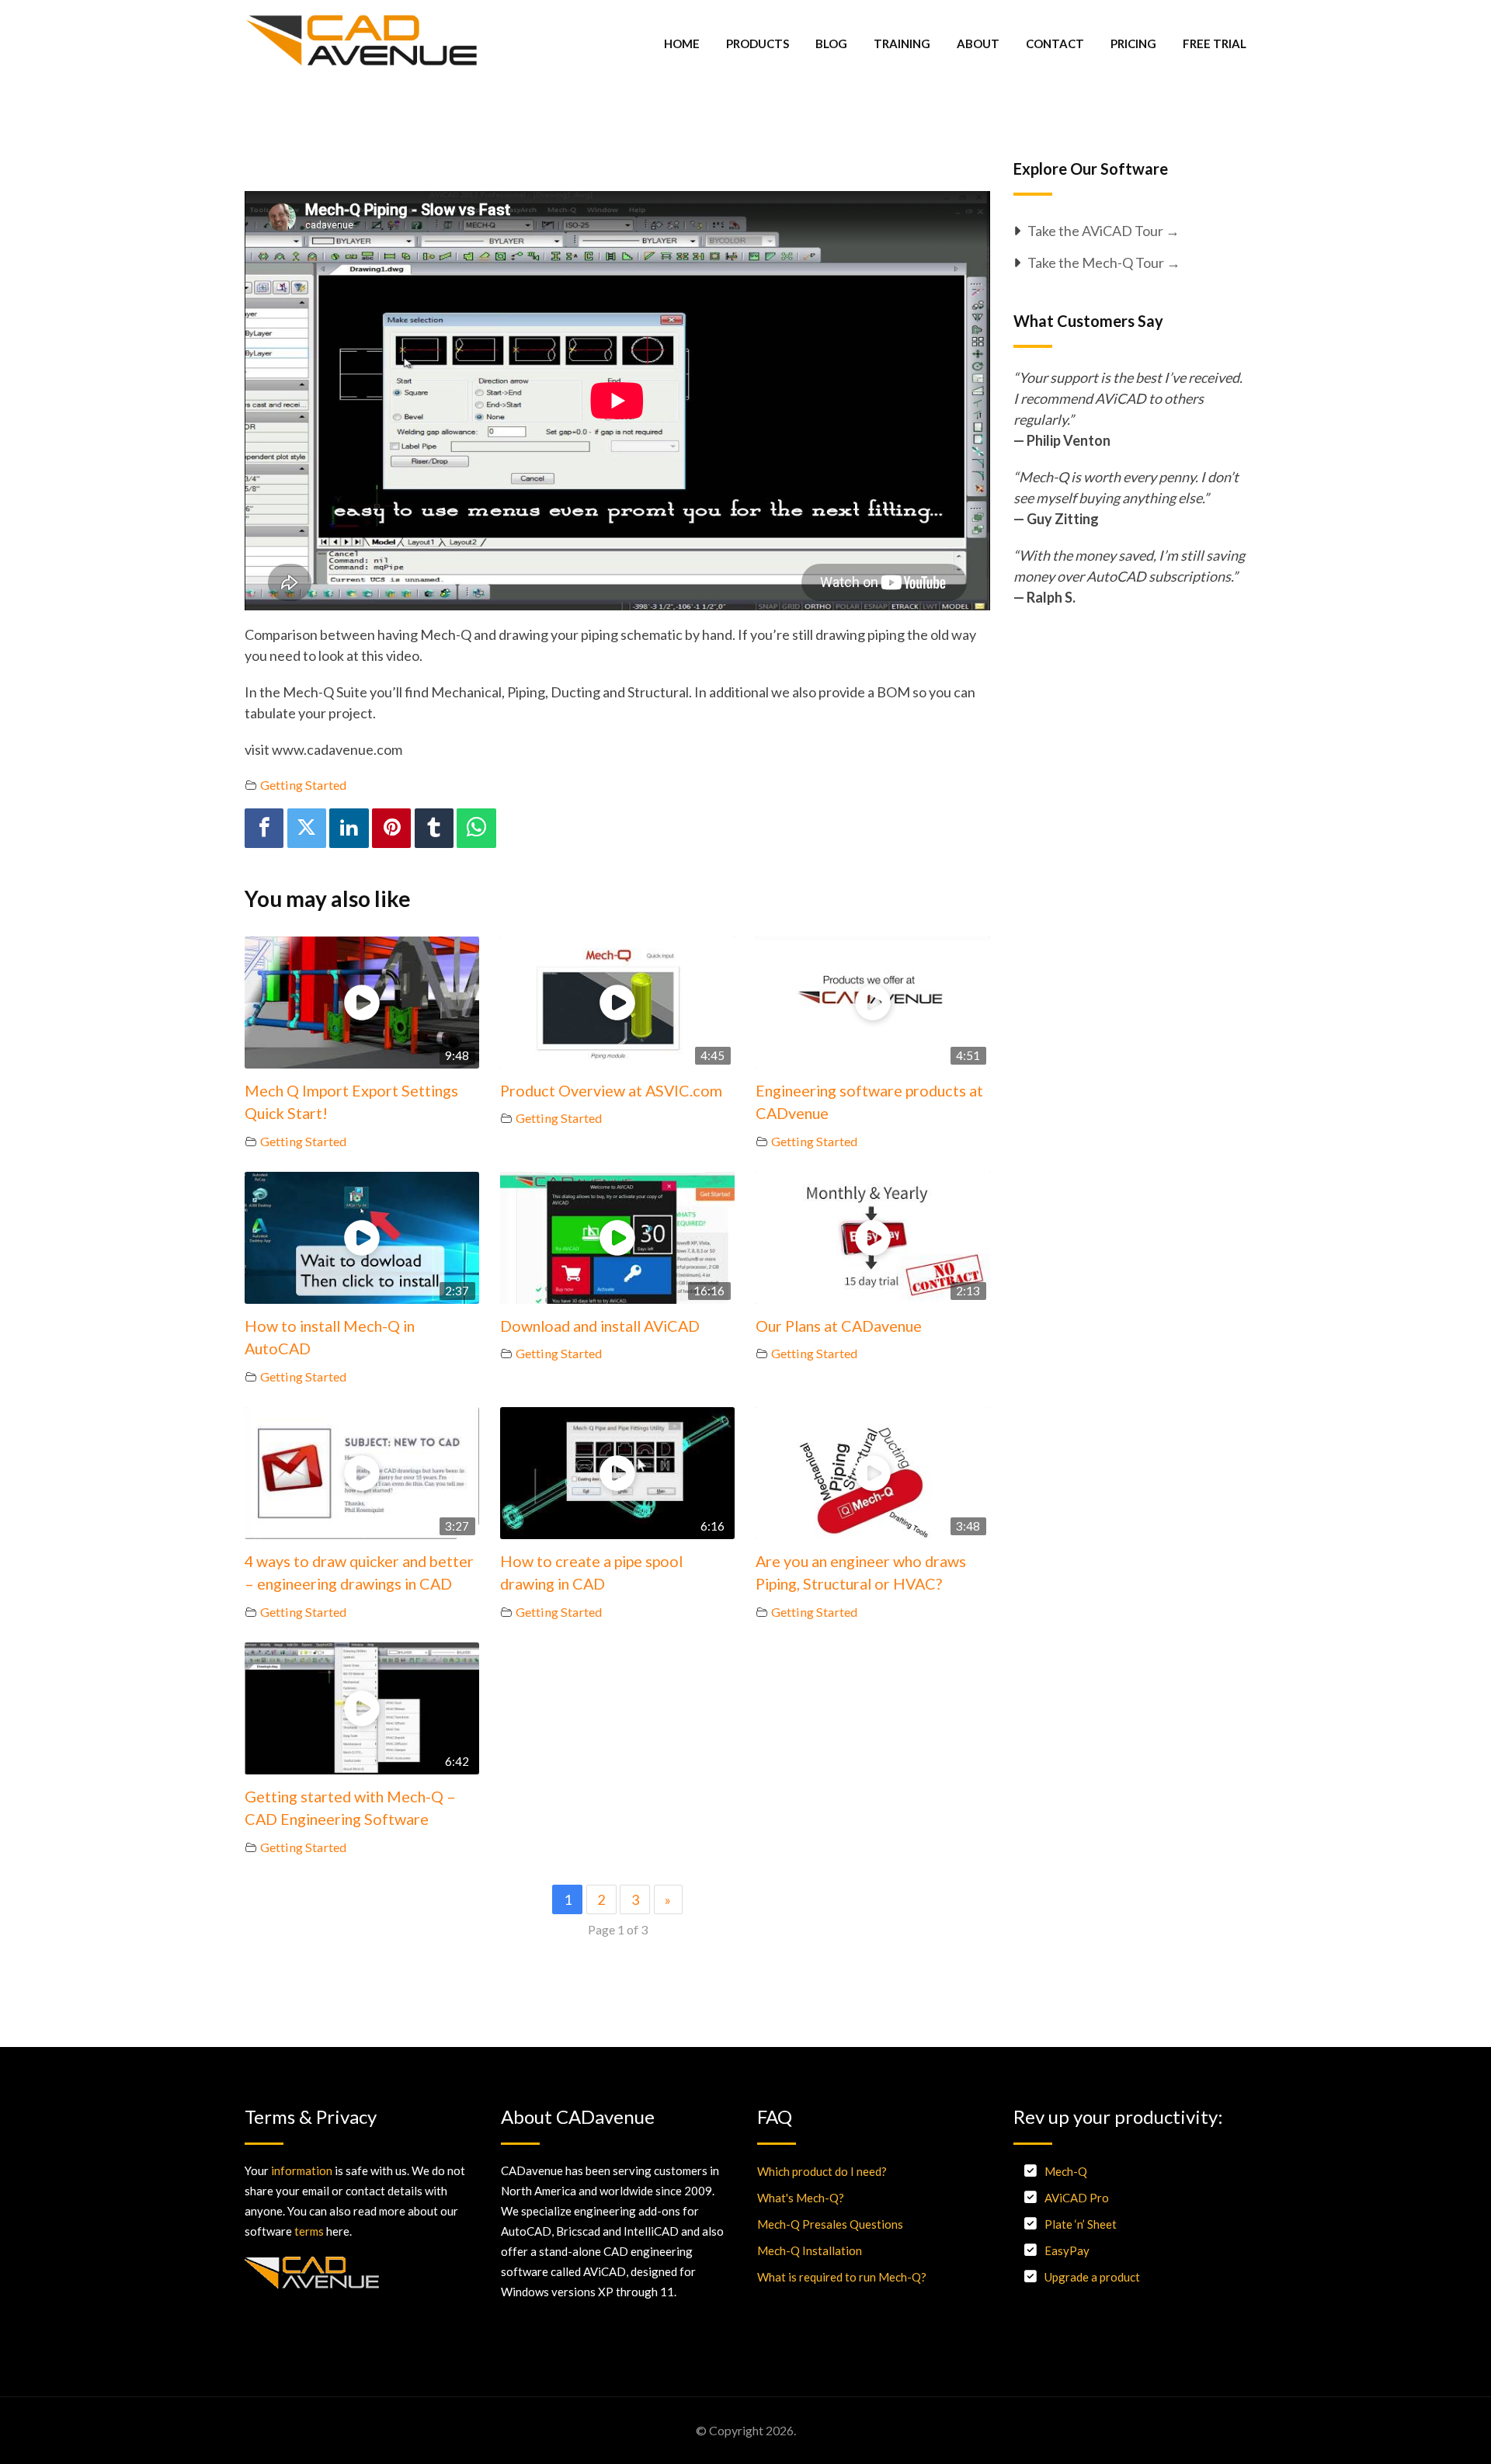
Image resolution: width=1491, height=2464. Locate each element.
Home (682, 43)
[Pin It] (391, 828)
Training (902, 43)
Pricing (1133, 43)
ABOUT (978, 43)
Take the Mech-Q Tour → (1104, 262)
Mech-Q (1066, 2171)
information (302, 2170)
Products (758, 43)
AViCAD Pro (1077, 2198)
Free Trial (1215, 43)
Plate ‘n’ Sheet (1081, 2224)
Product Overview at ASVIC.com (611, 1090)
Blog (831, 43)
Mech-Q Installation (810, 2250)
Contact (1055, 43)
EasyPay (1067, 2250)
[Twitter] (307, 828)
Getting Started (303, 785)
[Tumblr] (434, 828)
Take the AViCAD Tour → (1103, 231)
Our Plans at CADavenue (839, 1326)
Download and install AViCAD (600, 1326)
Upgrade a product (1092, 2277)
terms (309, 2231)
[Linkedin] (349, 828)
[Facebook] (264, 828)
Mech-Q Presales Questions (830, 2224)
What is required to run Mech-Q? (842, 2277)
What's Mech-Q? (801, 2198)
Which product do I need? (822, 2171)
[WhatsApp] (476, 828)
